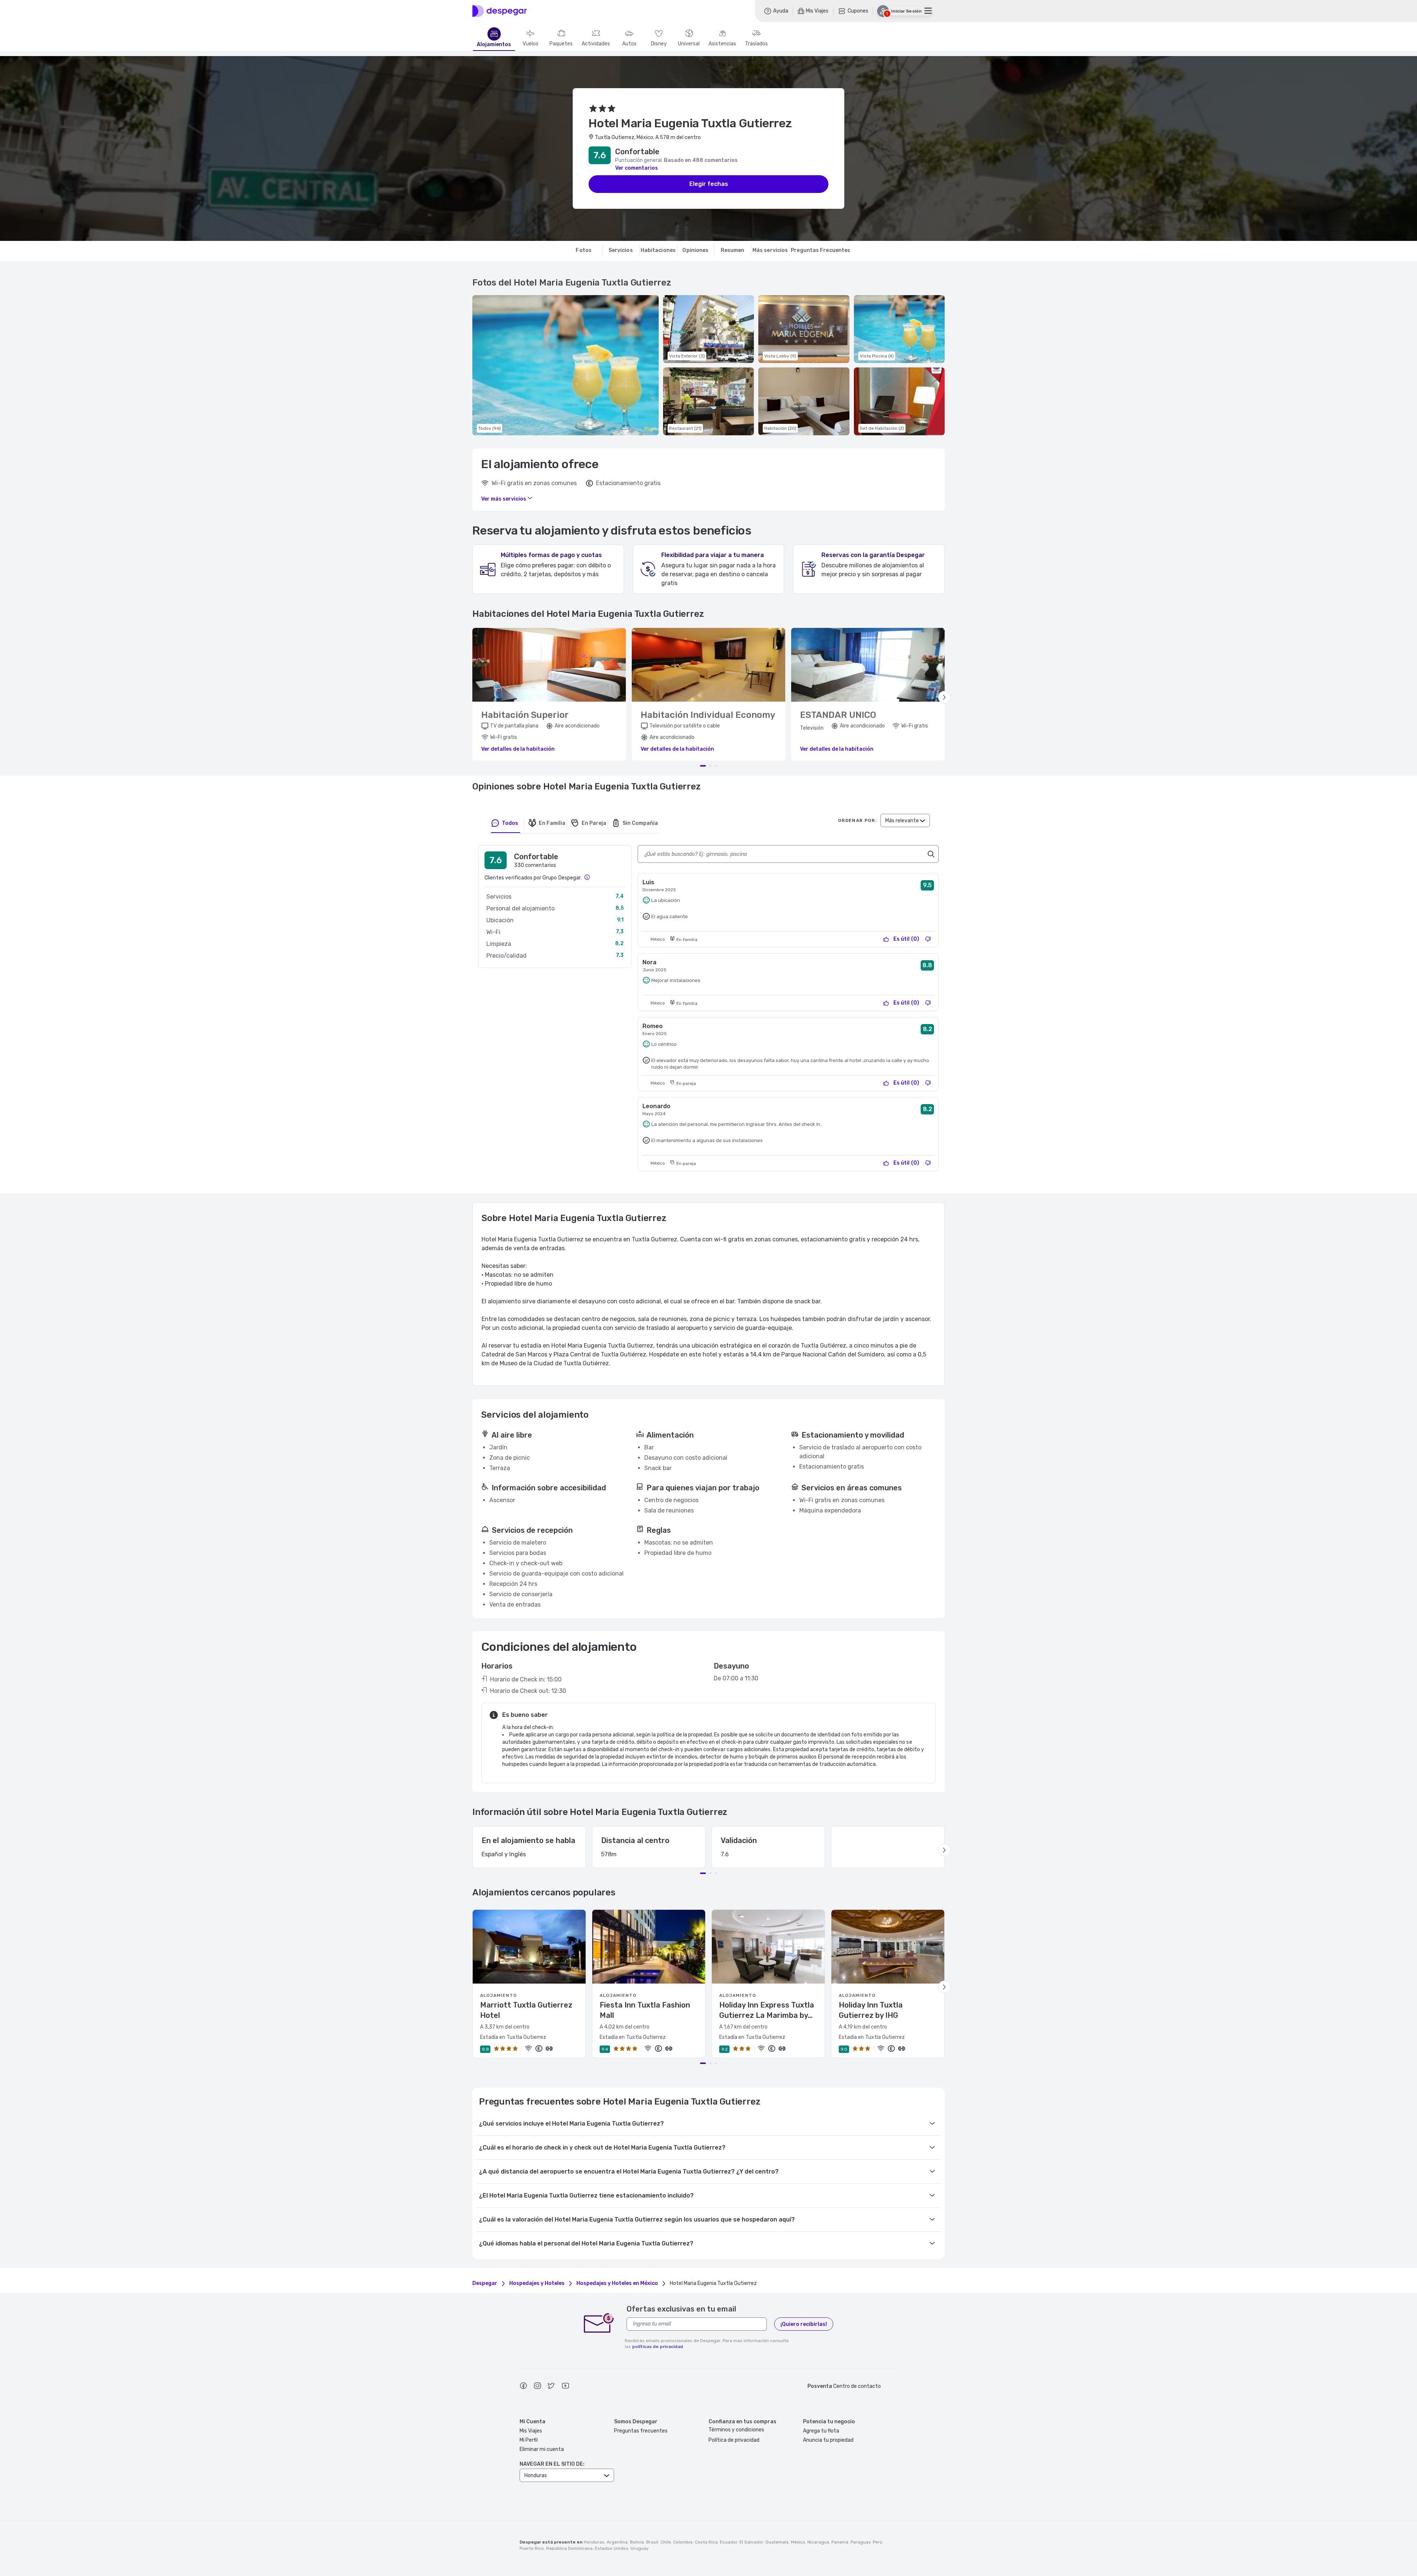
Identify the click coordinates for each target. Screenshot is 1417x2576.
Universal (689, 44)
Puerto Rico (532, 2548)
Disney (659, 44)
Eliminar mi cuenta (542, 2449)
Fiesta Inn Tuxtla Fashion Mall (645, 2010)
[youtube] (565, 2387)
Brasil (652, 2542)
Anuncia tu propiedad (828, 2440)
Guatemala (777, 2542)
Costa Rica (706, 2542)
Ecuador (729, 2542)
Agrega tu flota (821, 2431)
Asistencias (722, 44)
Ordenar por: (857, 820)
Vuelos (530, 44)
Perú (878, 2542)
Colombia (683, 2542)
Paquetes (561, 44)
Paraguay (861, 2542)
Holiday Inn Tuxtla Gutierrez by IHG (871, 2010)
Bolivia (637, 2542)
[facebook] (523, 2387)
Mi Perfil (529, 2440)
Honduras (594, 2542)
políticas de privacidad (658, 2347)
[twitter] (551, 2387)
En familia (552, 823)
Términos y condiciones (736, 2430)
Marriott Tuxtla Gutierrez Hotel (526, 2010)
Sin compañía (640, 823)
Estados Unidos (612, 2548)
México (798, 2542)
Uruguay (640, 2548)
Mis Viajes (531, 2431)
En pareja (594, 823)
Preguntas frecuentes (641, 2431)
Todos (510, 823)
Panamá (840, 2542)
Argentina (617, 2542)
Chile (666, 2542)
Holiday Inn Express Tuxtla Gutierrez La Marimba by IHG (767, 2010)
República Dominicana (569, 2548)
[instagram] (537, 2387)
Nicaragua (818, 2542)
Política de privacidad (734, 2440)
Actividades (596, 44)
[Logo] (500, 11)
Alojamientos (494, 45)
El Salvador (751, 2542)
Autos (629, 44)
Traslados (756, 44)
